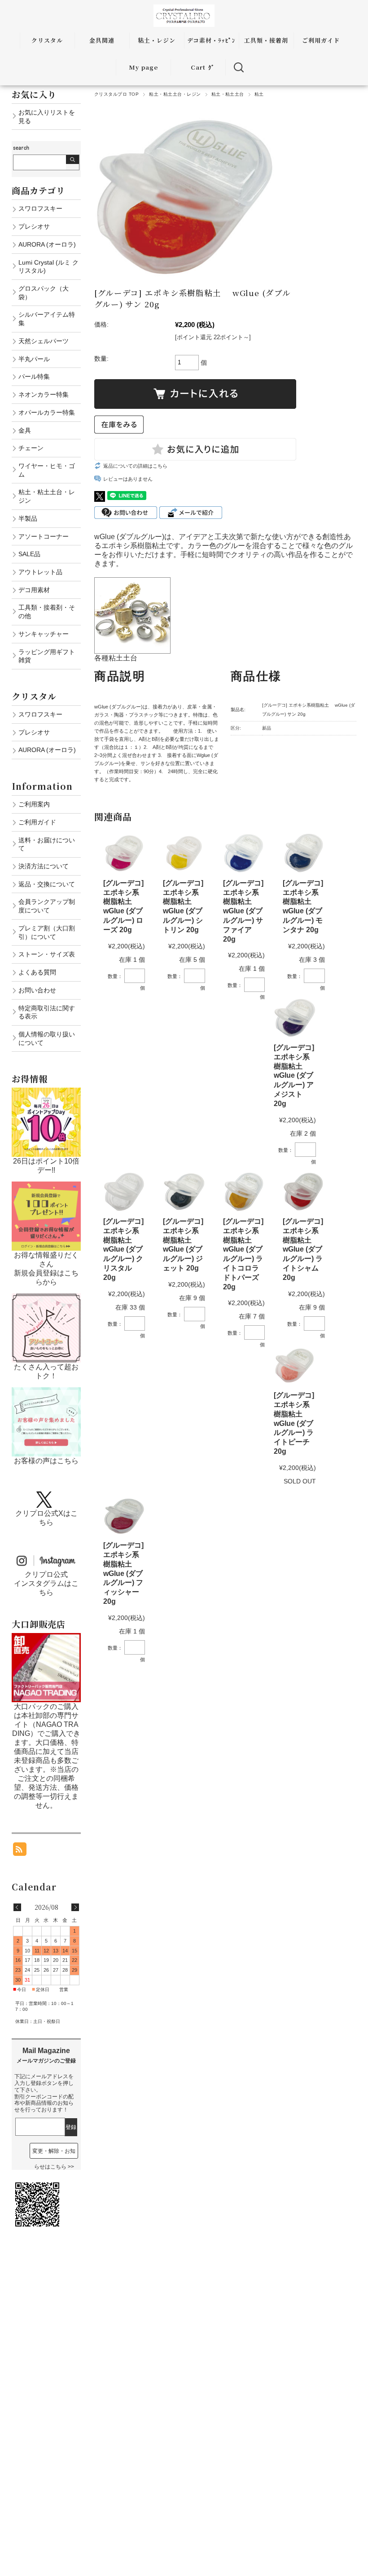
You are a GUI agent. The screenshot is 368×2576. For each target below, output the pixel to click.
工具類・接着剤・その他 (47, 612)
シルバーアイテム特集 (47, 319)
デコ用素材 (34, 590)
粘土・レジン (157, 40)
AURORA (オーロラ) (47, 244)
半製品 (28, 518)
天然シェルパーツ (44, 341)
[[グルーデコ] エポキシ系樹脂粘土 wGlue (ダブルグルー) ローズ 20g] (124, 853)
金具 (25, 430)
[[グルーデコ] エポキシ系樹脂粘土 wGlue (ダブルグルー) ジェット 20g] (184, 1192)
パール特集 (34, 376)
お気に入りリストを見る (47, 117)
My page (143, 67)
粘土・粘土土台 (228, 94)
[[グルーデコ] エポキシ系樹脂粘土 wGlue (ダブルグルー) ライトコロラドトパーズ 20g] (244, 1192)
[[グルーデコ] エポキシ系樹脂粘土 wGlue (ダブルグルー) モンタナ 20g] (304, 853)
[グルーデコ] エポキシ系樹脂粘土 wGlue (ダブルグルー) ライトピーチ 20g (294, 1423)
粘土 (259, 94)
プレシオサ (34, 226)
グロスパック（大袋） (44, 293)
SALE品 (29, 554)
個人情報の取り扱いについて (47, 1038)
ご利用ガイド (321, 40)
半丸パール (34, 359)
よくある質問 (37, 972)
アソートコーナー (44, 536)
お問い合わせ (37, 990)
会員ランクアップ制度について (47, 906)
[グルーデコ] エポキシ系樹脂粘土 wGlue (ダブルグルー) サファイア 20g (243, 911)
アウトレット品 (40, 572)
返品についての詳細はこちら (135, 466)
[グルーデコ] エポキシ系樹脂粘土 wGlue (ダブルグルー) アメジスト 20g (294, 1076)
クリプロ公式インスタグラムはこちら (46, 1583)
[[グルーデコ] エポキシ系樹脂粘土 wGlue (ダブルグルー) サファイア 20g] (244, 853)
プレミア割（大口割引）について (47, 932)
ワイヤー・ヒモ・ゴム (47, 470)
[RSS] (20, 1851)
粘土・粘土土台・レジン (175, 94)
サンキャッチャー (44, 634)
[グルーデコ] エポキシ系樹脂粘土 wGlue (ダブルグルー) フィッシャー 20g (123, 1573)
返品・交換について (47, 884)
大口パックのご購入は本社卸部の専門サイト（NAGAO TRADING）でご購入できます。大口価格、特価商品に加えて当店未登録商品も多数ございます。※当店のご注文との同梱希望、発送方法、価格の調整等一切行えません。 (46, 1756)
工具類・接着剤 (266, 40)
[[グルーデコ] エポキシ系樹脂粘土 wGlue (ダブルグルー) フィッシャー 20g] (124, 1516)
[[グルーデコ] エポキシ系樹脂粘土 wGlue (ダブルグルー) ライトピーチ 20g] (295, 1365)
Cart (198, 67)
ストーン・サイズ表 (47, 954)
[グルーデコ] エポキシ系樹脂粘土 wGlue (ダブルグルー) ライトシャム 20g (303, 1249)
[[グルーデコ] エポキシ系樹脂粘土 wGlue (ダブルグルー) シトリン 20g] (184, 853)
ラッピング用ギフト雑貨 (47, 656)
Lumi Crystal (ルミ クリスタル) (48, 267)
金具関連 (102, 40)
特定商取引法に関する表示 (47, 1012)
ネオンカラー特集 (44, 394)
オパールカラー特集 (47, 412)
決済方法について (44, 866)
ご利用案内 (34, 804)
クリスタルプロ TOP (116, 94)
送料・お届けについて (47, 844)
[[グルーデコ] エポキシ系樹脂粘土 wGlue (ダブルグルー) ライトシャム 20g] (304, 1192)
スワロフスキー (40, 208)
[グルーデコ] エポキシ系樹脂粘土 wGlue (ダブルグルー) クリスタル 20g (123, 1249)
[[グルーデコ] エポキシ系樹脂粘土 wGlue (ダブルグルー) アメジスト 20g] (295, 1018)
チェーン (31, 448)
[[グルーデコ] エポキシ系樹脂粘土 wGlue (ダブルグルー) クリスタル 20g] (124, 1192)
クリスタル (47, 40)
